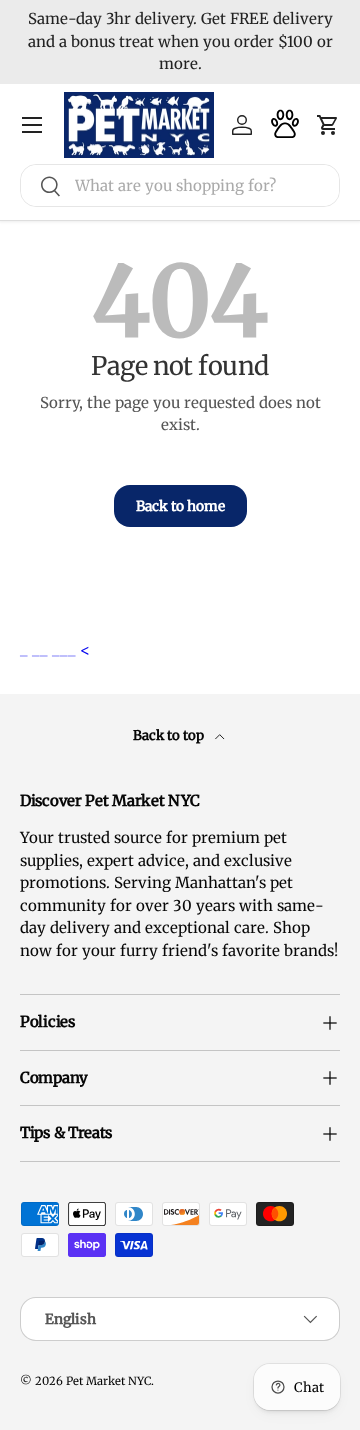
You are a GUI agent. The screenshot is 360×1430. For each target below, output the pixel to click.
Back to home (180, 506)
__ (42, 649)
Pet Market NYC (108, 1381)
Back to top (170, 735)
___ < (71, 649)
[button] (328, 125)
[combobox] (180, 185)
